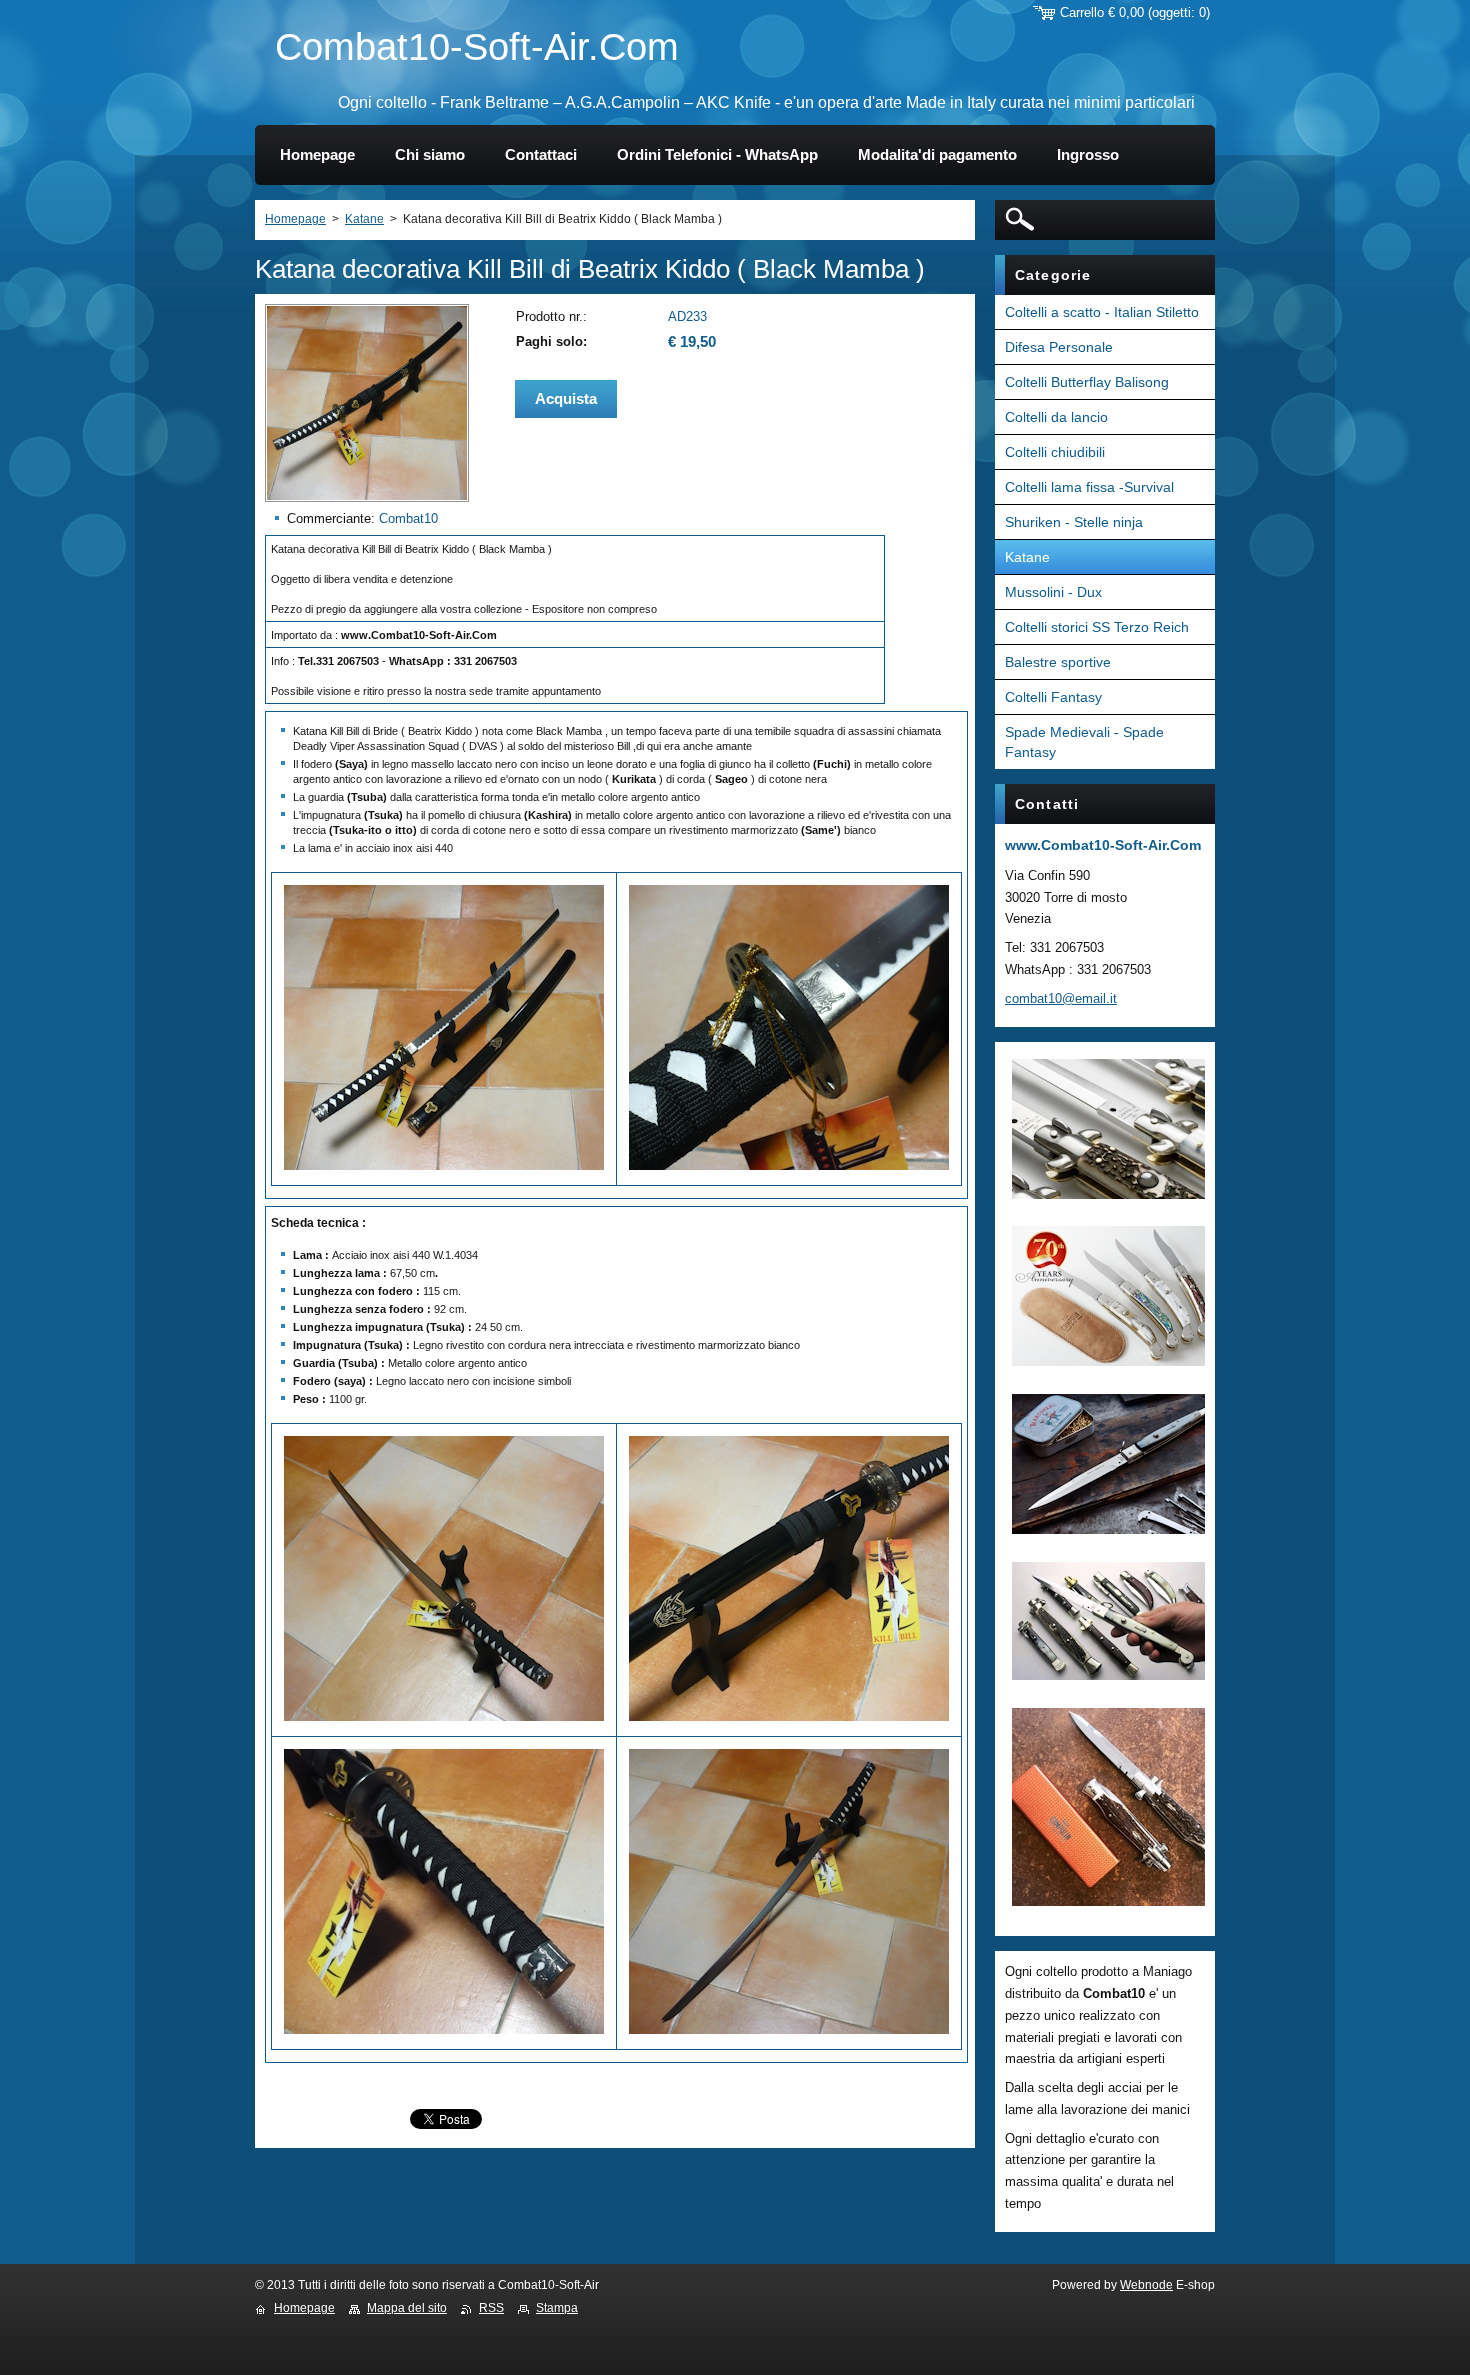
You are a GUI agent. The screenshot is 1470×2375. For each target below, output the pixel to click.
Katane (364, 219)
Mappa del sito (407, 2308)
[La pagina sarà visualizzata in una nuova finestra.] (367, 497)
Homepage (295, 219)
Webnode (1146, 2285)
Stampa (557, 2308)
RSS (491, 2308)
